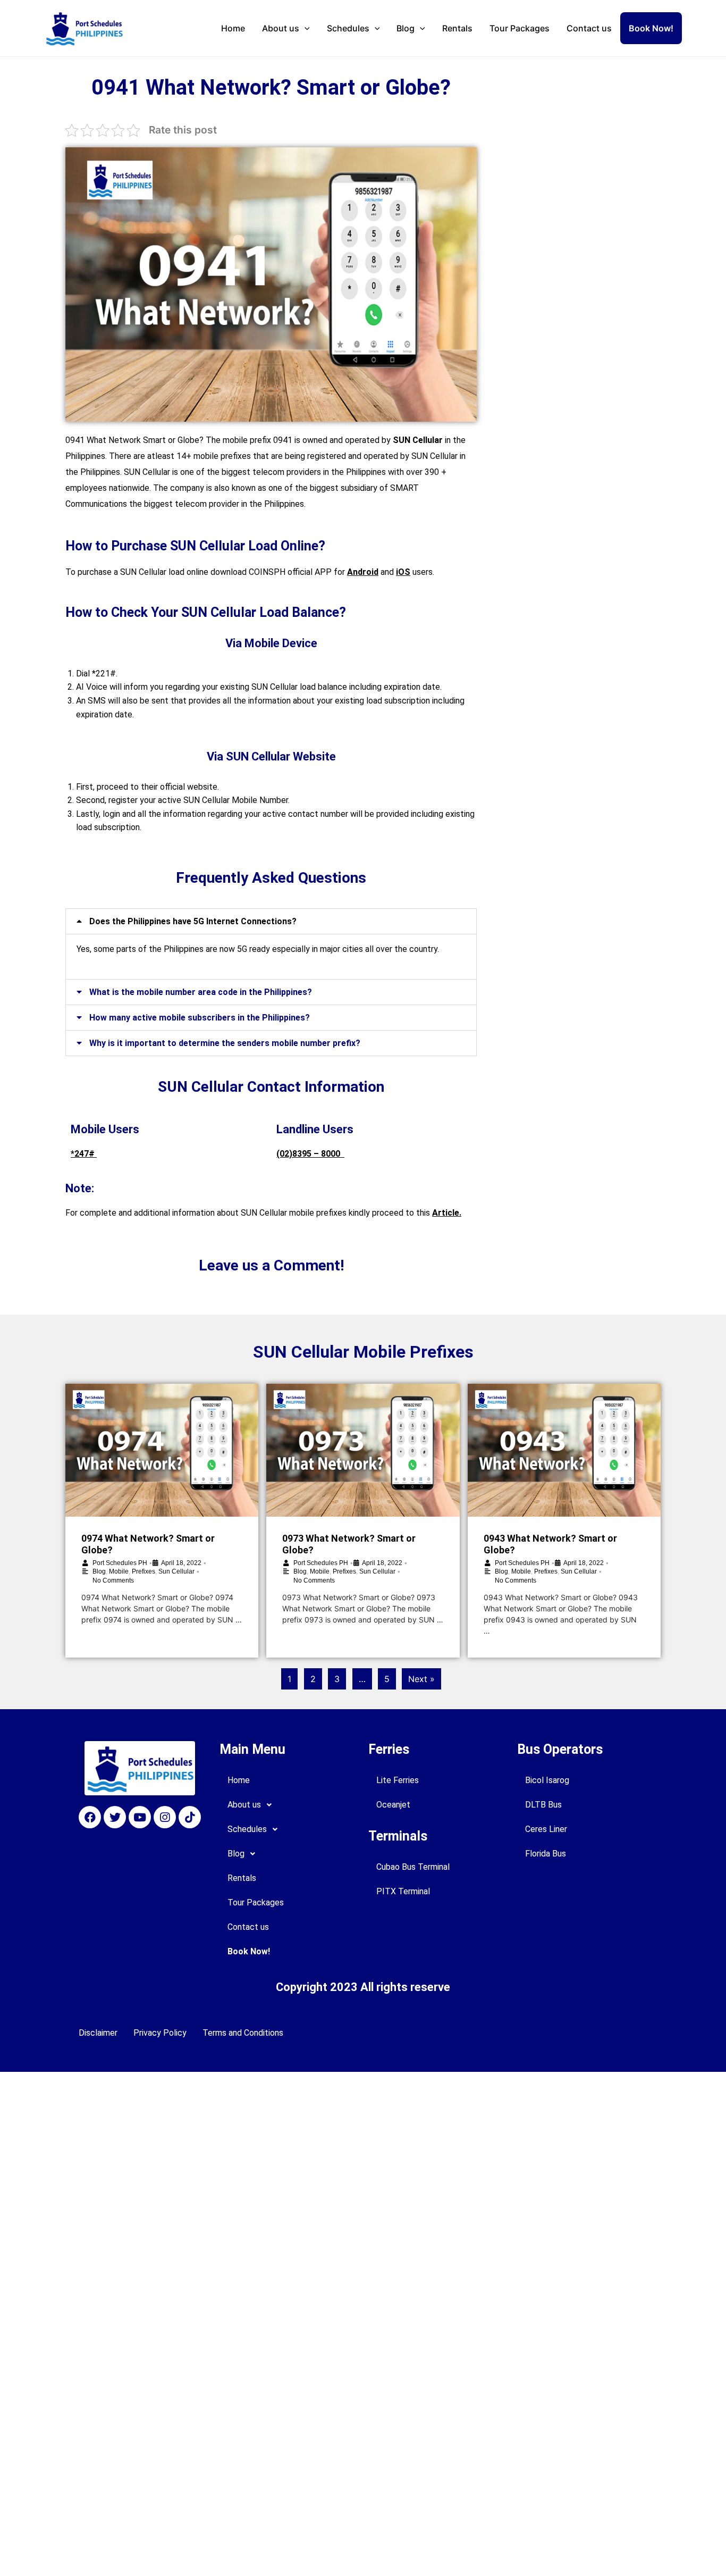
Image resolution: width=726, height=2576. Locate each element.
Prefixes (143, 1571)
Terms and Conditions (243, 2033)
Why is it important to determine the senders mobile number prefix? (225, 1043)
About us (281, 28)
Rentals (457, 28)
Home (233, 28)
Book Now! (651, 28)
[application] (305, 28)
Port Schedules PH (120, 1563)
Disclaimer (98, 2033)
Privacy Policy (160, 2033)
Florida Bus (546, 1854)
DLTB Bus (543, 1805)
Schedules (348, 28)
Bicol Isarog (547, 1780)
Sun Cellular (176, 1571)
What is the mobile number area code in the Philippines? (201, 992)
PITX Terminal (403, 1891)
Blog (406, 28)
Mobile (119, 1571)
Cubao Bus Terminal (413, 1867)
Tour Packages (520, 28)
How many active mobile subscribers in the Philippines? (200, 1018)
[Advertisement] (573, 129)
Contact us (589, 28)
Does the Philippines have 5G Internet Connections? (193, 921)
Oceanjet (393, 1805)
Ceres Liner (546, 1829)
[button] (271, 921)
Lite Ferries (398, 1780)
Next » (421, 1679)
